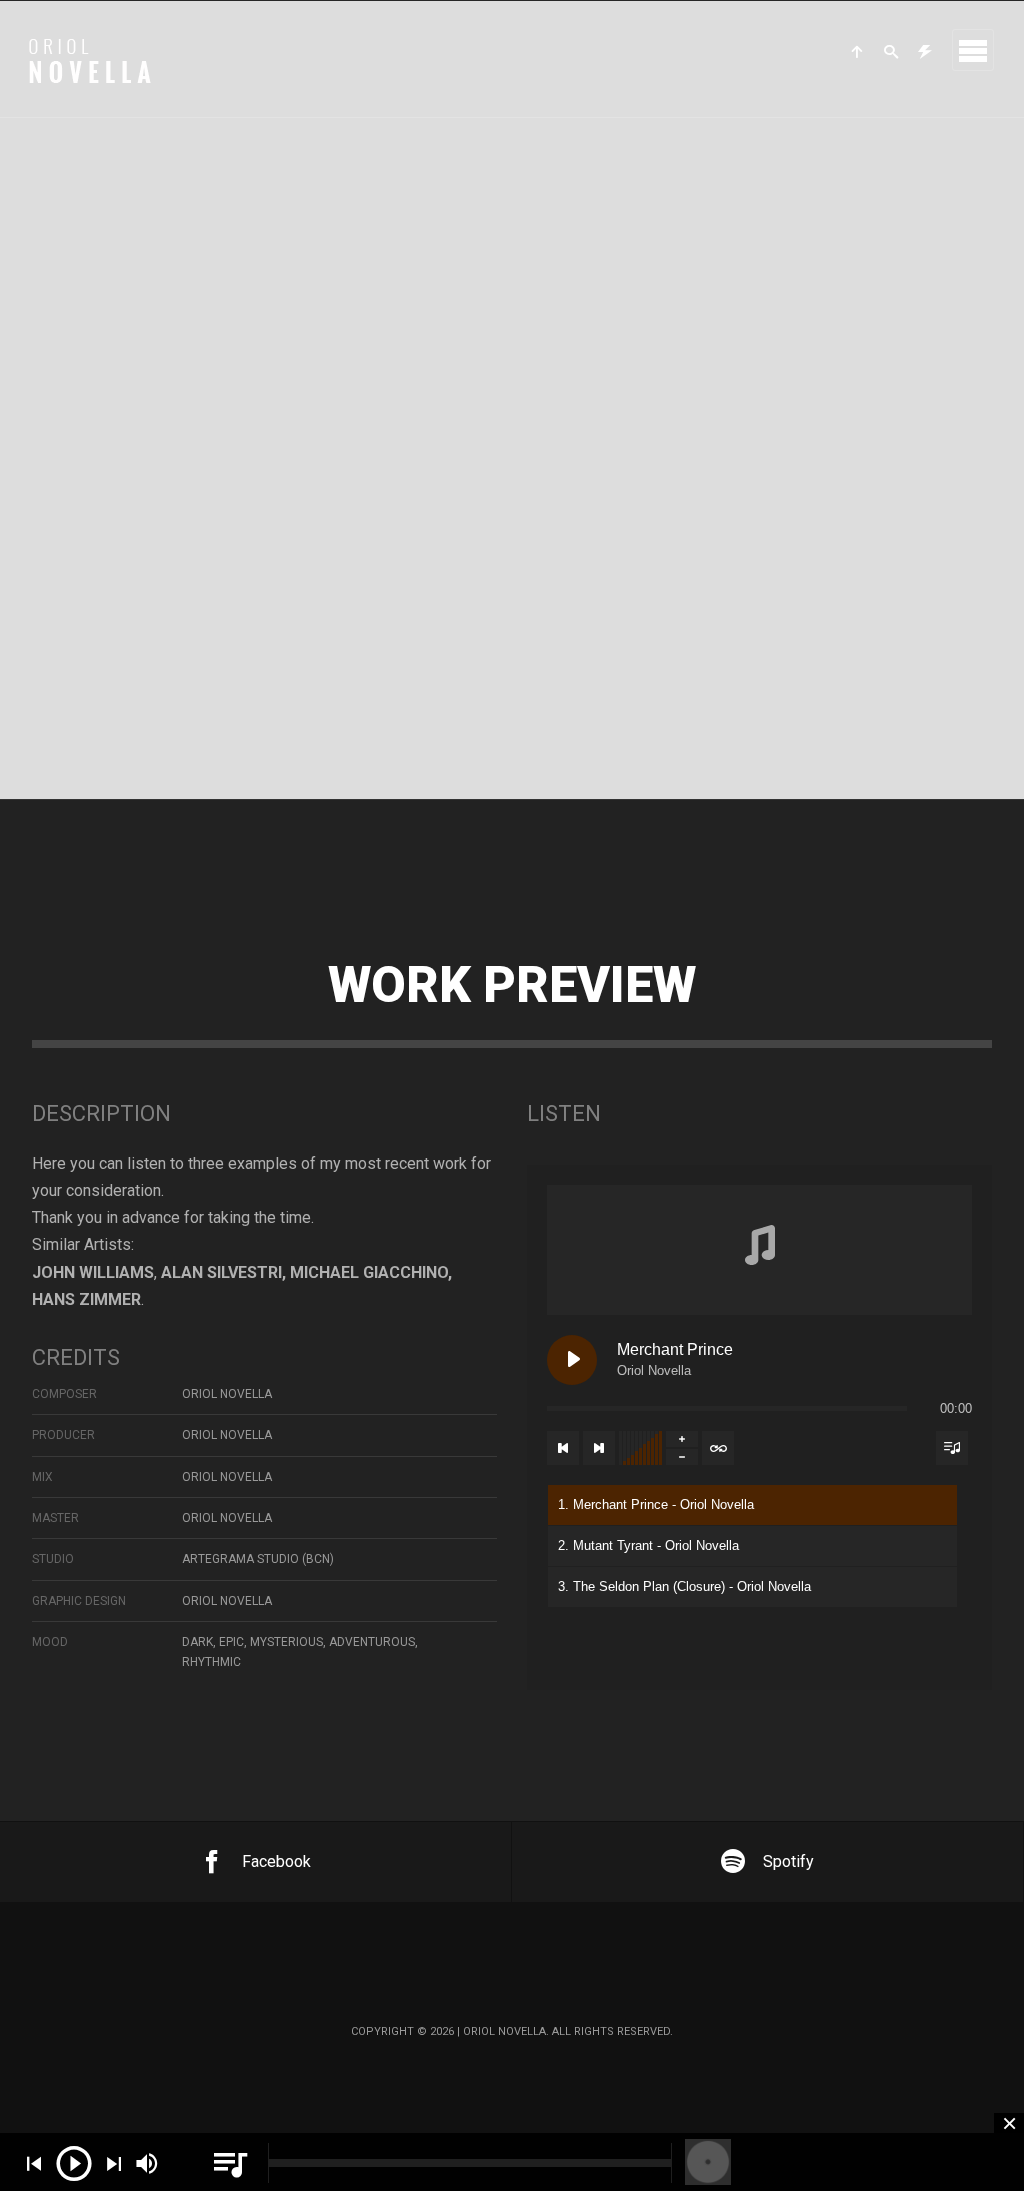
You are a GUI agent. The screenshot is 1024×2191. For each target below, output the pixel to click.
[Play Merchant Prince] (572, 1360)
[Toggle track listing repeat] (718, 1448)
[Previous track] (563, 1448)
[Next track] (599, 1448)
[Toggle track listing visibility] (952, 1448)
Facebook (276, 1861)
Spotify (788, 1861)
